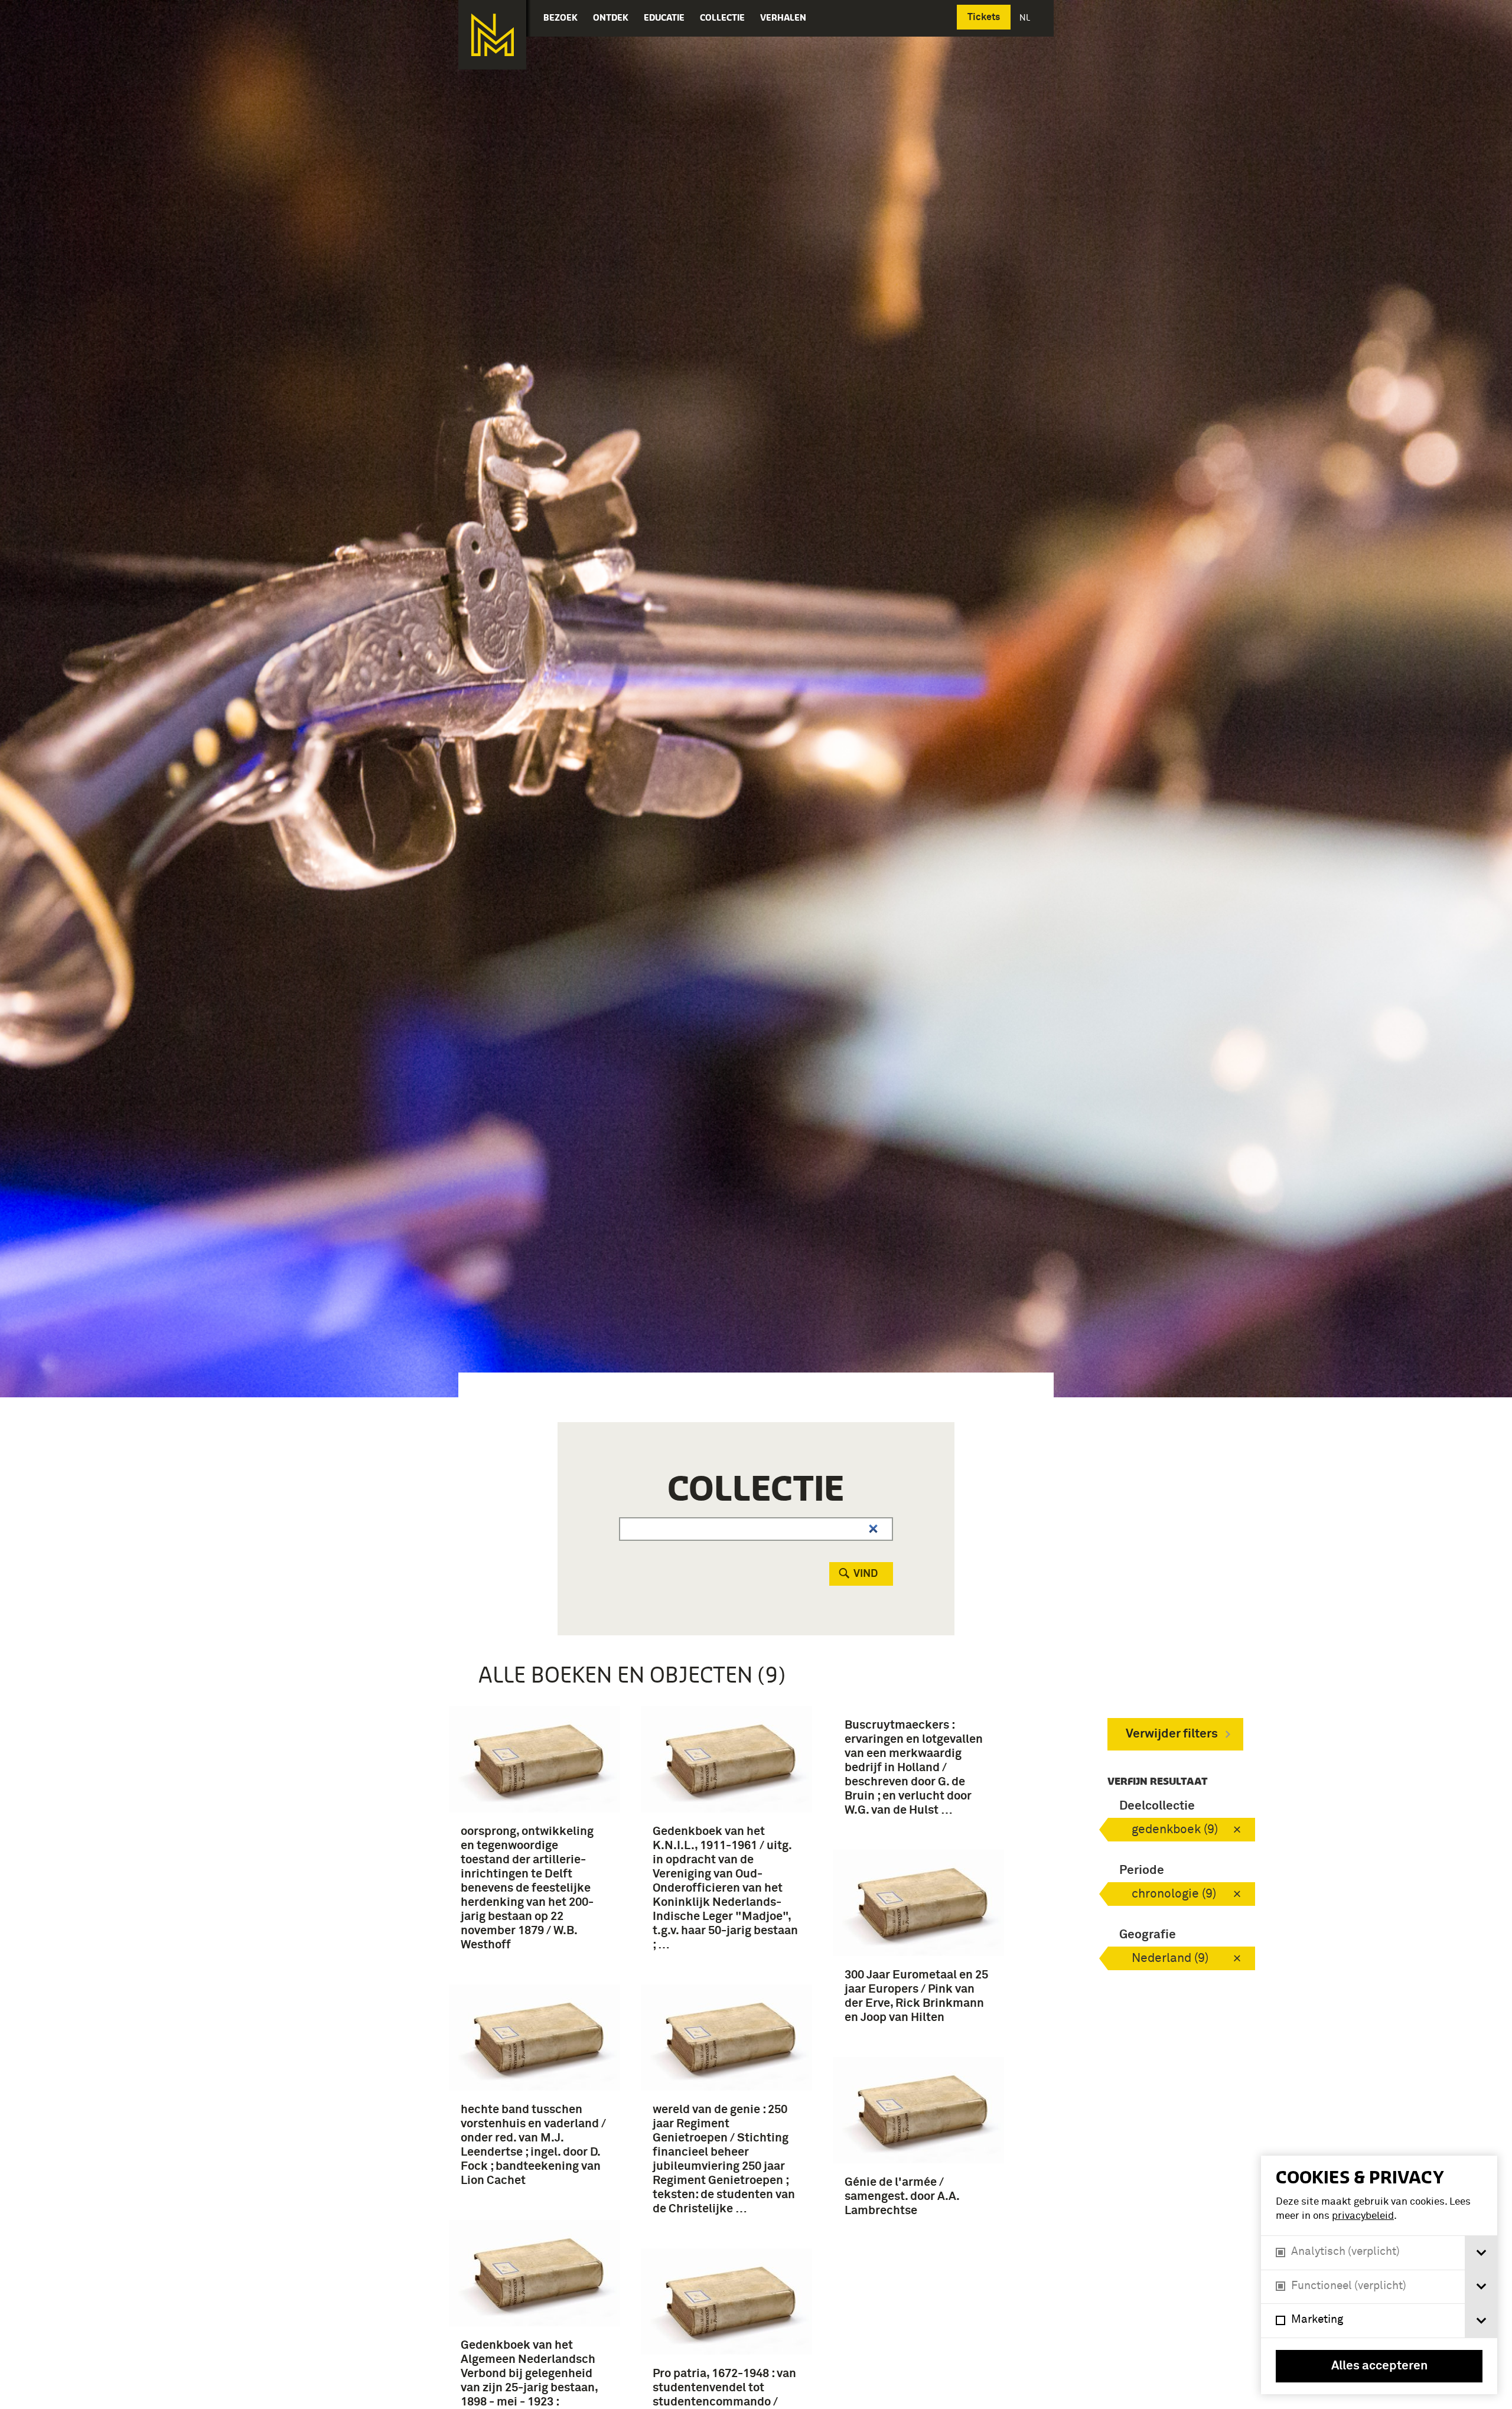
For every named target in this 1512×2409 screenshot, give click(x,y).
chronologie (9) (1174, 1894)
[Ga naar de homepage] (492, 35)
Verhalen (783, 17)
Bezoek (561, 17)
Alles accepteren (1379, 2366)
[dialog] (1379, 2275)
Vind (866, 1574)
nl (1026, 17)
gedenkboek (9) (1175, 1830)
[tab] (1481, 2253)
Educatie (664, 17)
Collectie (722, 17)
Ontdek (611, 17)
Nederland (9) (1170, 1959)
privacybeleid (1363, 2216)
